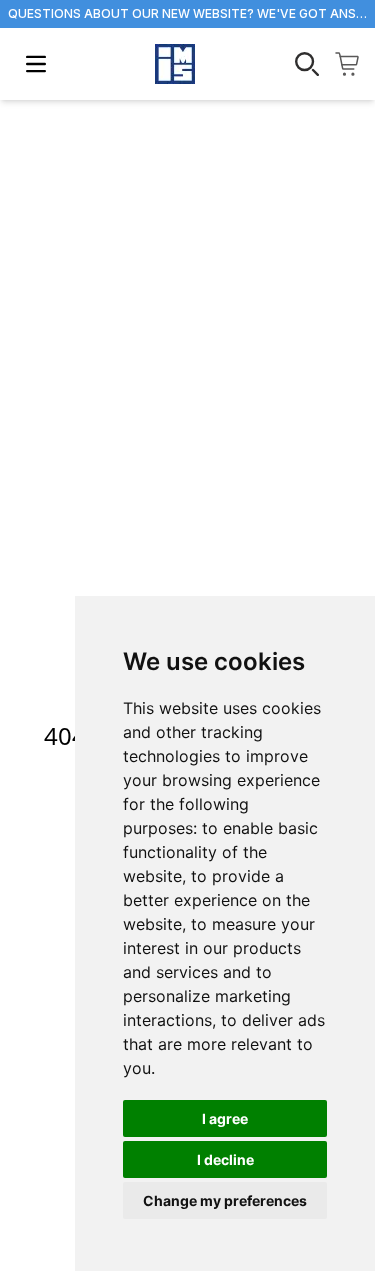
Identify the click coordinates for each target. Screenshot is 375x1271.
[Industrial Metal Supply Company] (175, 64)
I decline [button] (225, 1159)
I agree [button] (225, 1118)
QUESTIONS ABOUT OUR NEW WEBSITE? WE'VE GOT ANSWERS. (187, 13)
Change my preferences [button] (225, 1200)
